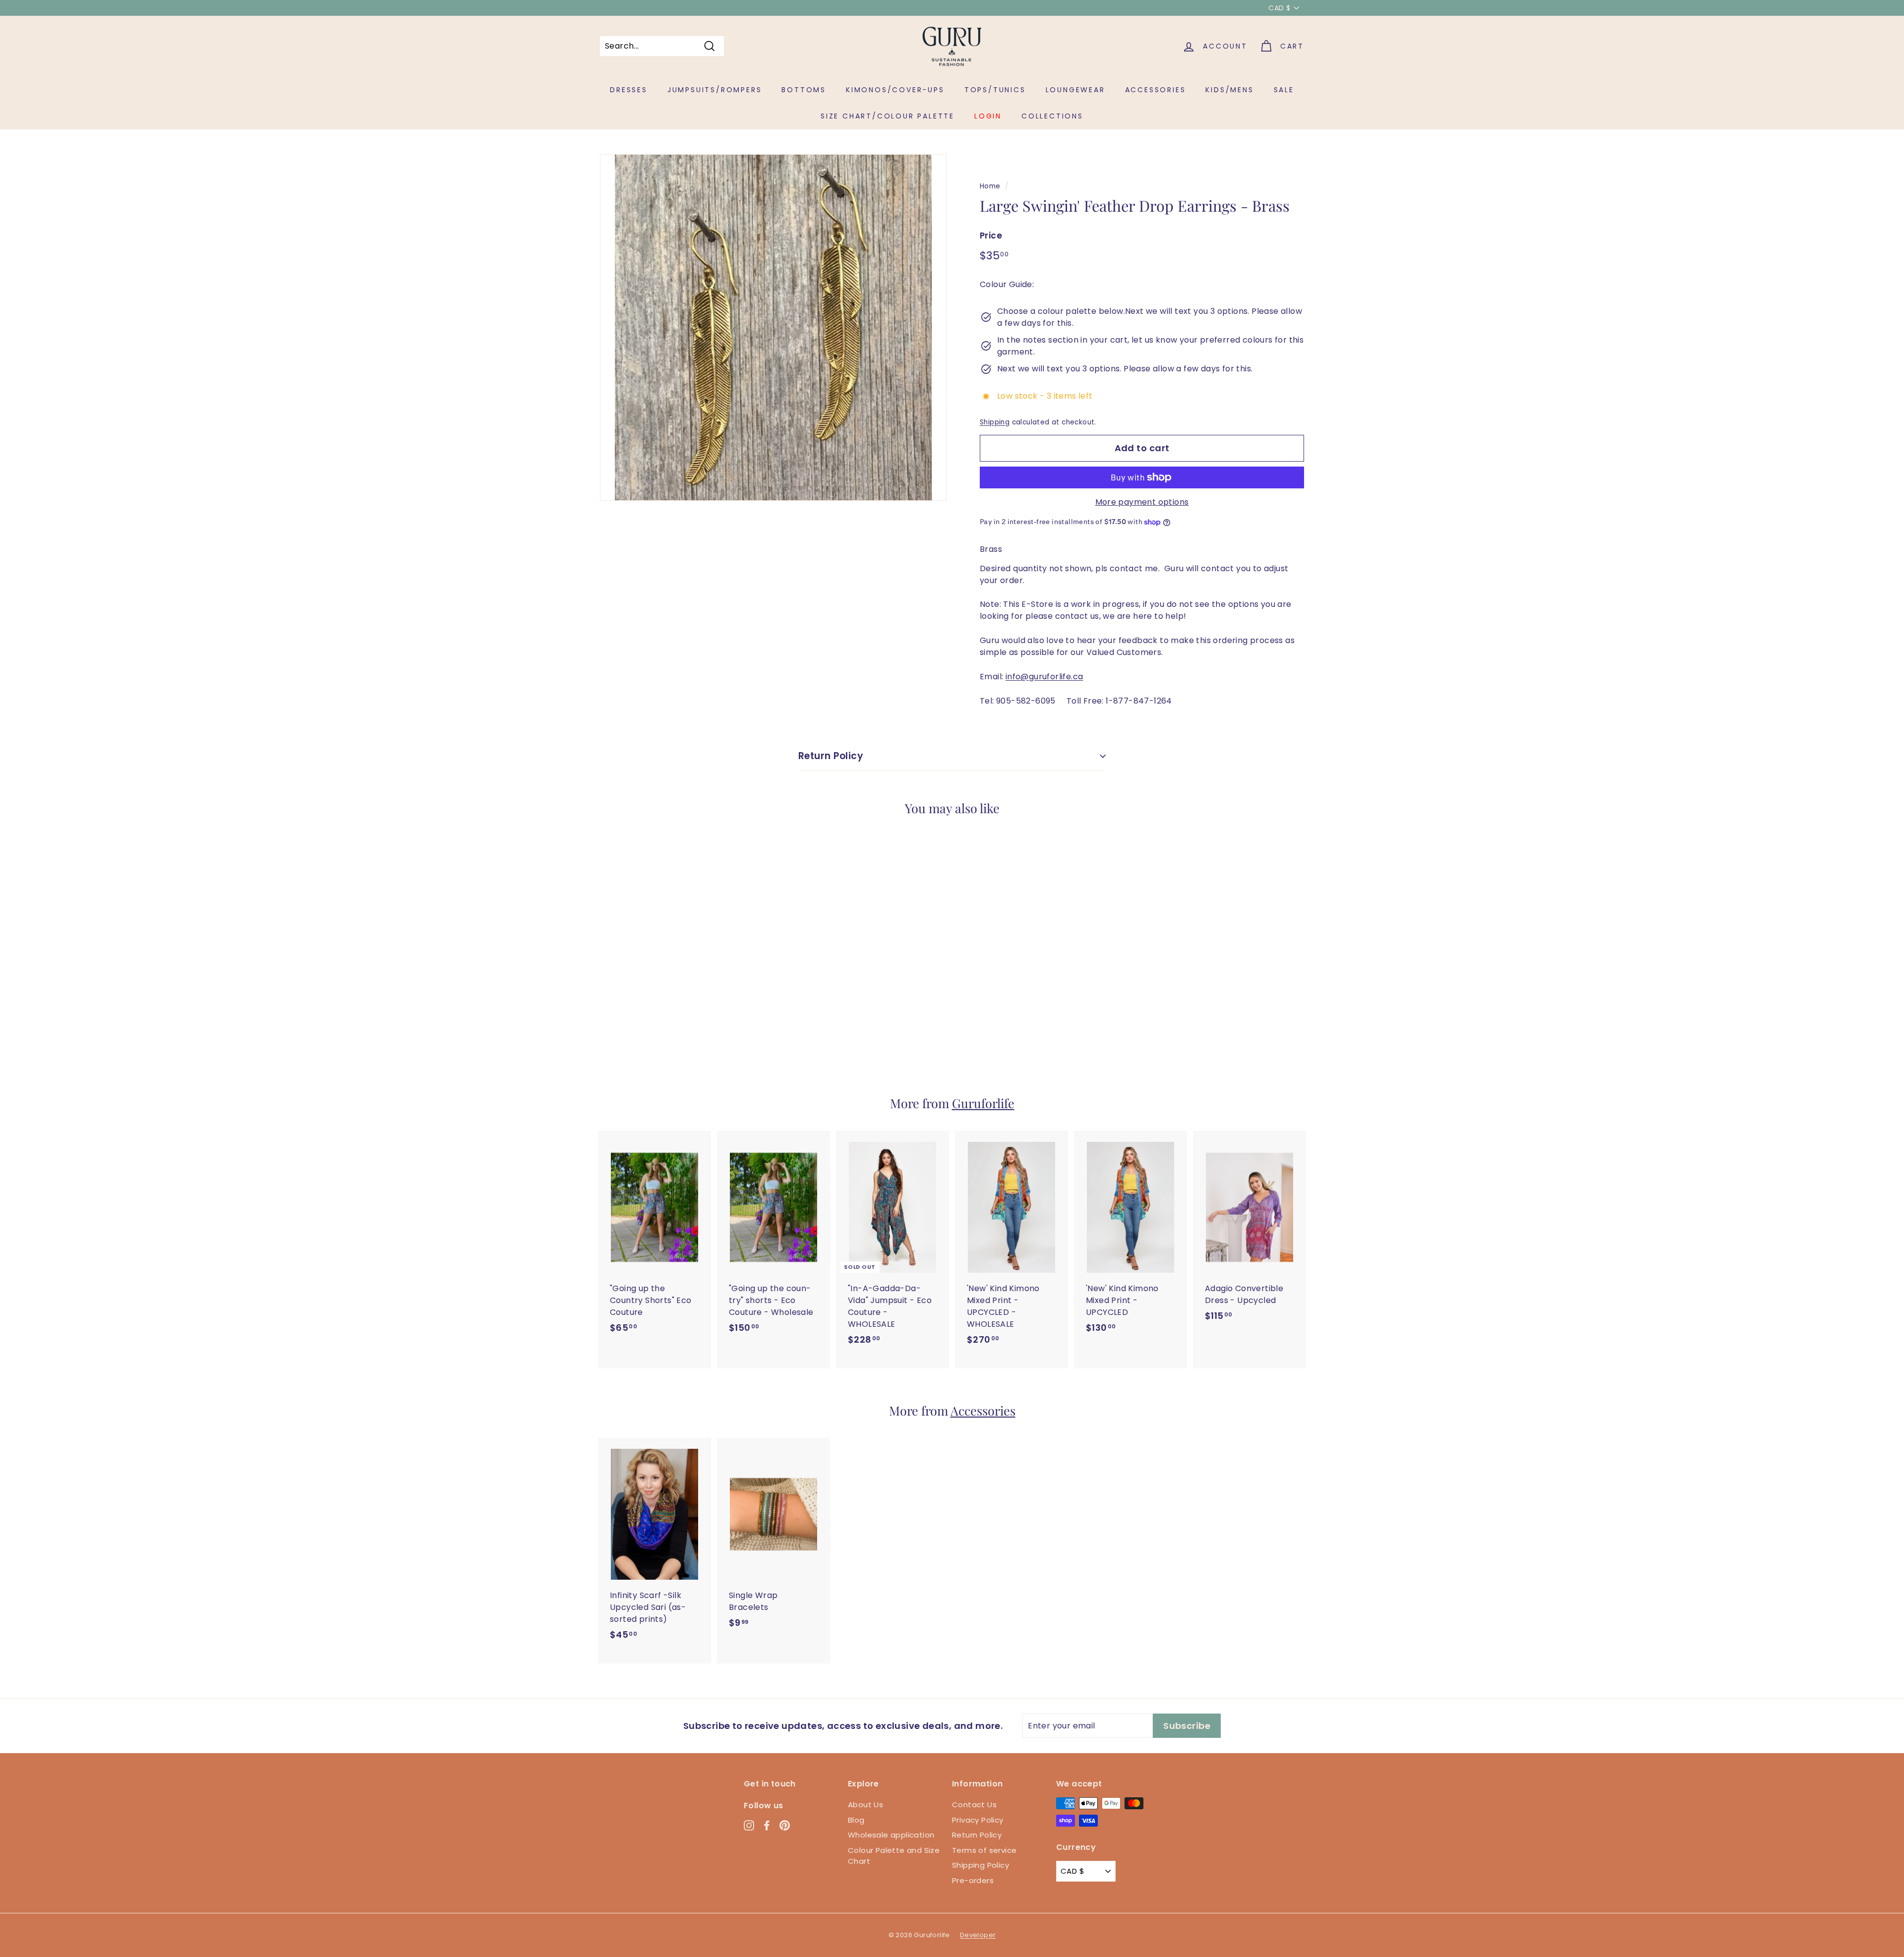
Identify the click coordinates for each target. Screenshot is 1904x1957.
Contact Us (974, 1805)
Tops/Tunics (995, 90)
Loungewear (1075, 90)
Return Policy (831, 756)
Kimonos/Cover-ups (895, 90)
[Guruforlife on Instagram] (749, 1825)
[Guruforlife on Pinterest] (785, 1825)
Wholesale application (891, 1835)
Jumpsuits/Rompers (715, 90)
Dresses (629, 90)
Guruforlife (983, 1103)
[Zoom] (773, 327)
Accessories (1156, 90)
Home (990, 186)
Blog (856, 1820)
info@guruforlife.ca (1044, 677)
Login (988, 116)
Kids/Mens (1229, 90)
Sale (1284, 90)
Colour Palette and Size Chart (894, 1856)
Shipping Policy (981, 1865)
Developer (978, 1935)
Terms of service (984, 1850)
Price (991, 236)
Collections (1052, 116)
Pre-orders (973, 1880)
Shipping (995, 422)
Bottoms (804, 90)
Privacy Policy (978, 1820)
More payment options (1142, 502)
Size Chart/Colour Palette (888, 116)
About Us (865, 1805)
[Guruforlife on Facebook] (767, 1825)
